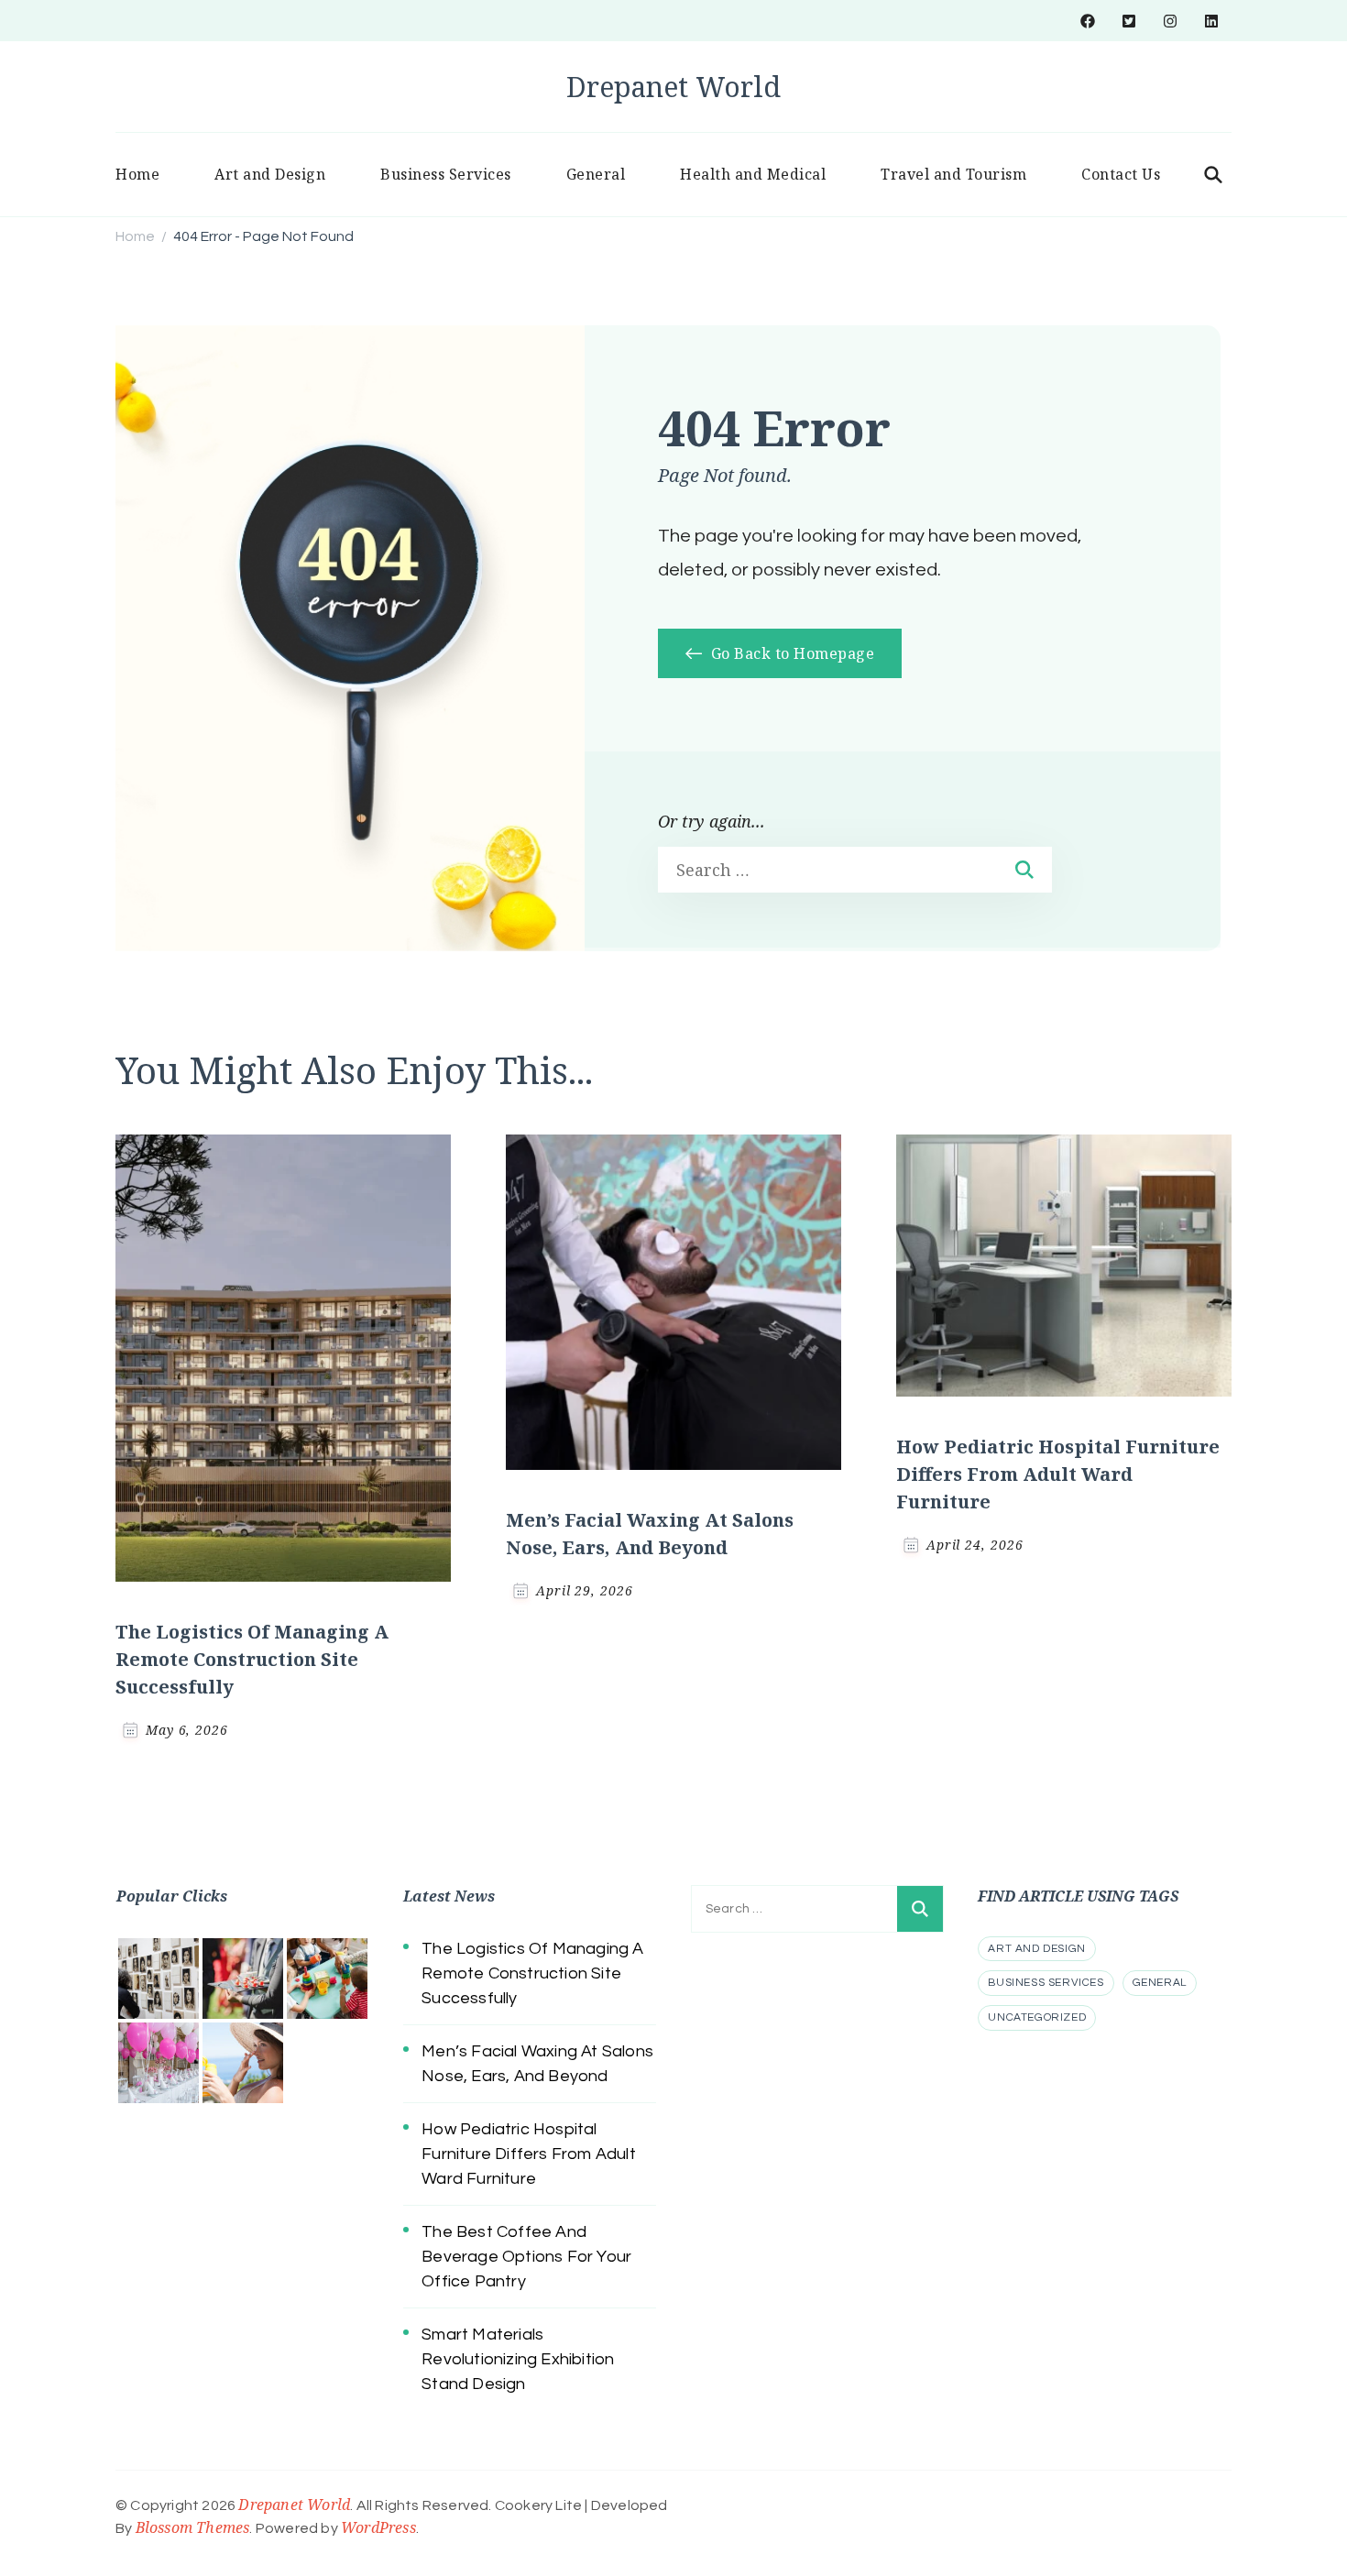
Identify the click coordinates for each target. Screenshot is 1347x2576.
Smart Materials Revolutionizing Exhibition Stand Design (518, 2359)
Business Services (446, 174)
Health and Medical (753, 174)
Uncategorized (1037, 2017)
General (596, 174)
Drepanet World (673, 87)
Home (137, 174)
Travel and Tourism (953, 174)
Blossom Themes (193, 2527)
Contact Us (1121, 174)
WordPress (378, 2527)
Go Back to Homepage (790, 653)
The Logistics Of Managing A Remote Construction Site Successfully (252, 1659)
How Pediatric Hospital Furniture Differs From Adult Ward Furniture (1058, 1474)
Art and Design (270, 174)
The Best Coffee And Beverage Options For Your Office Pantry (526, 2257)
